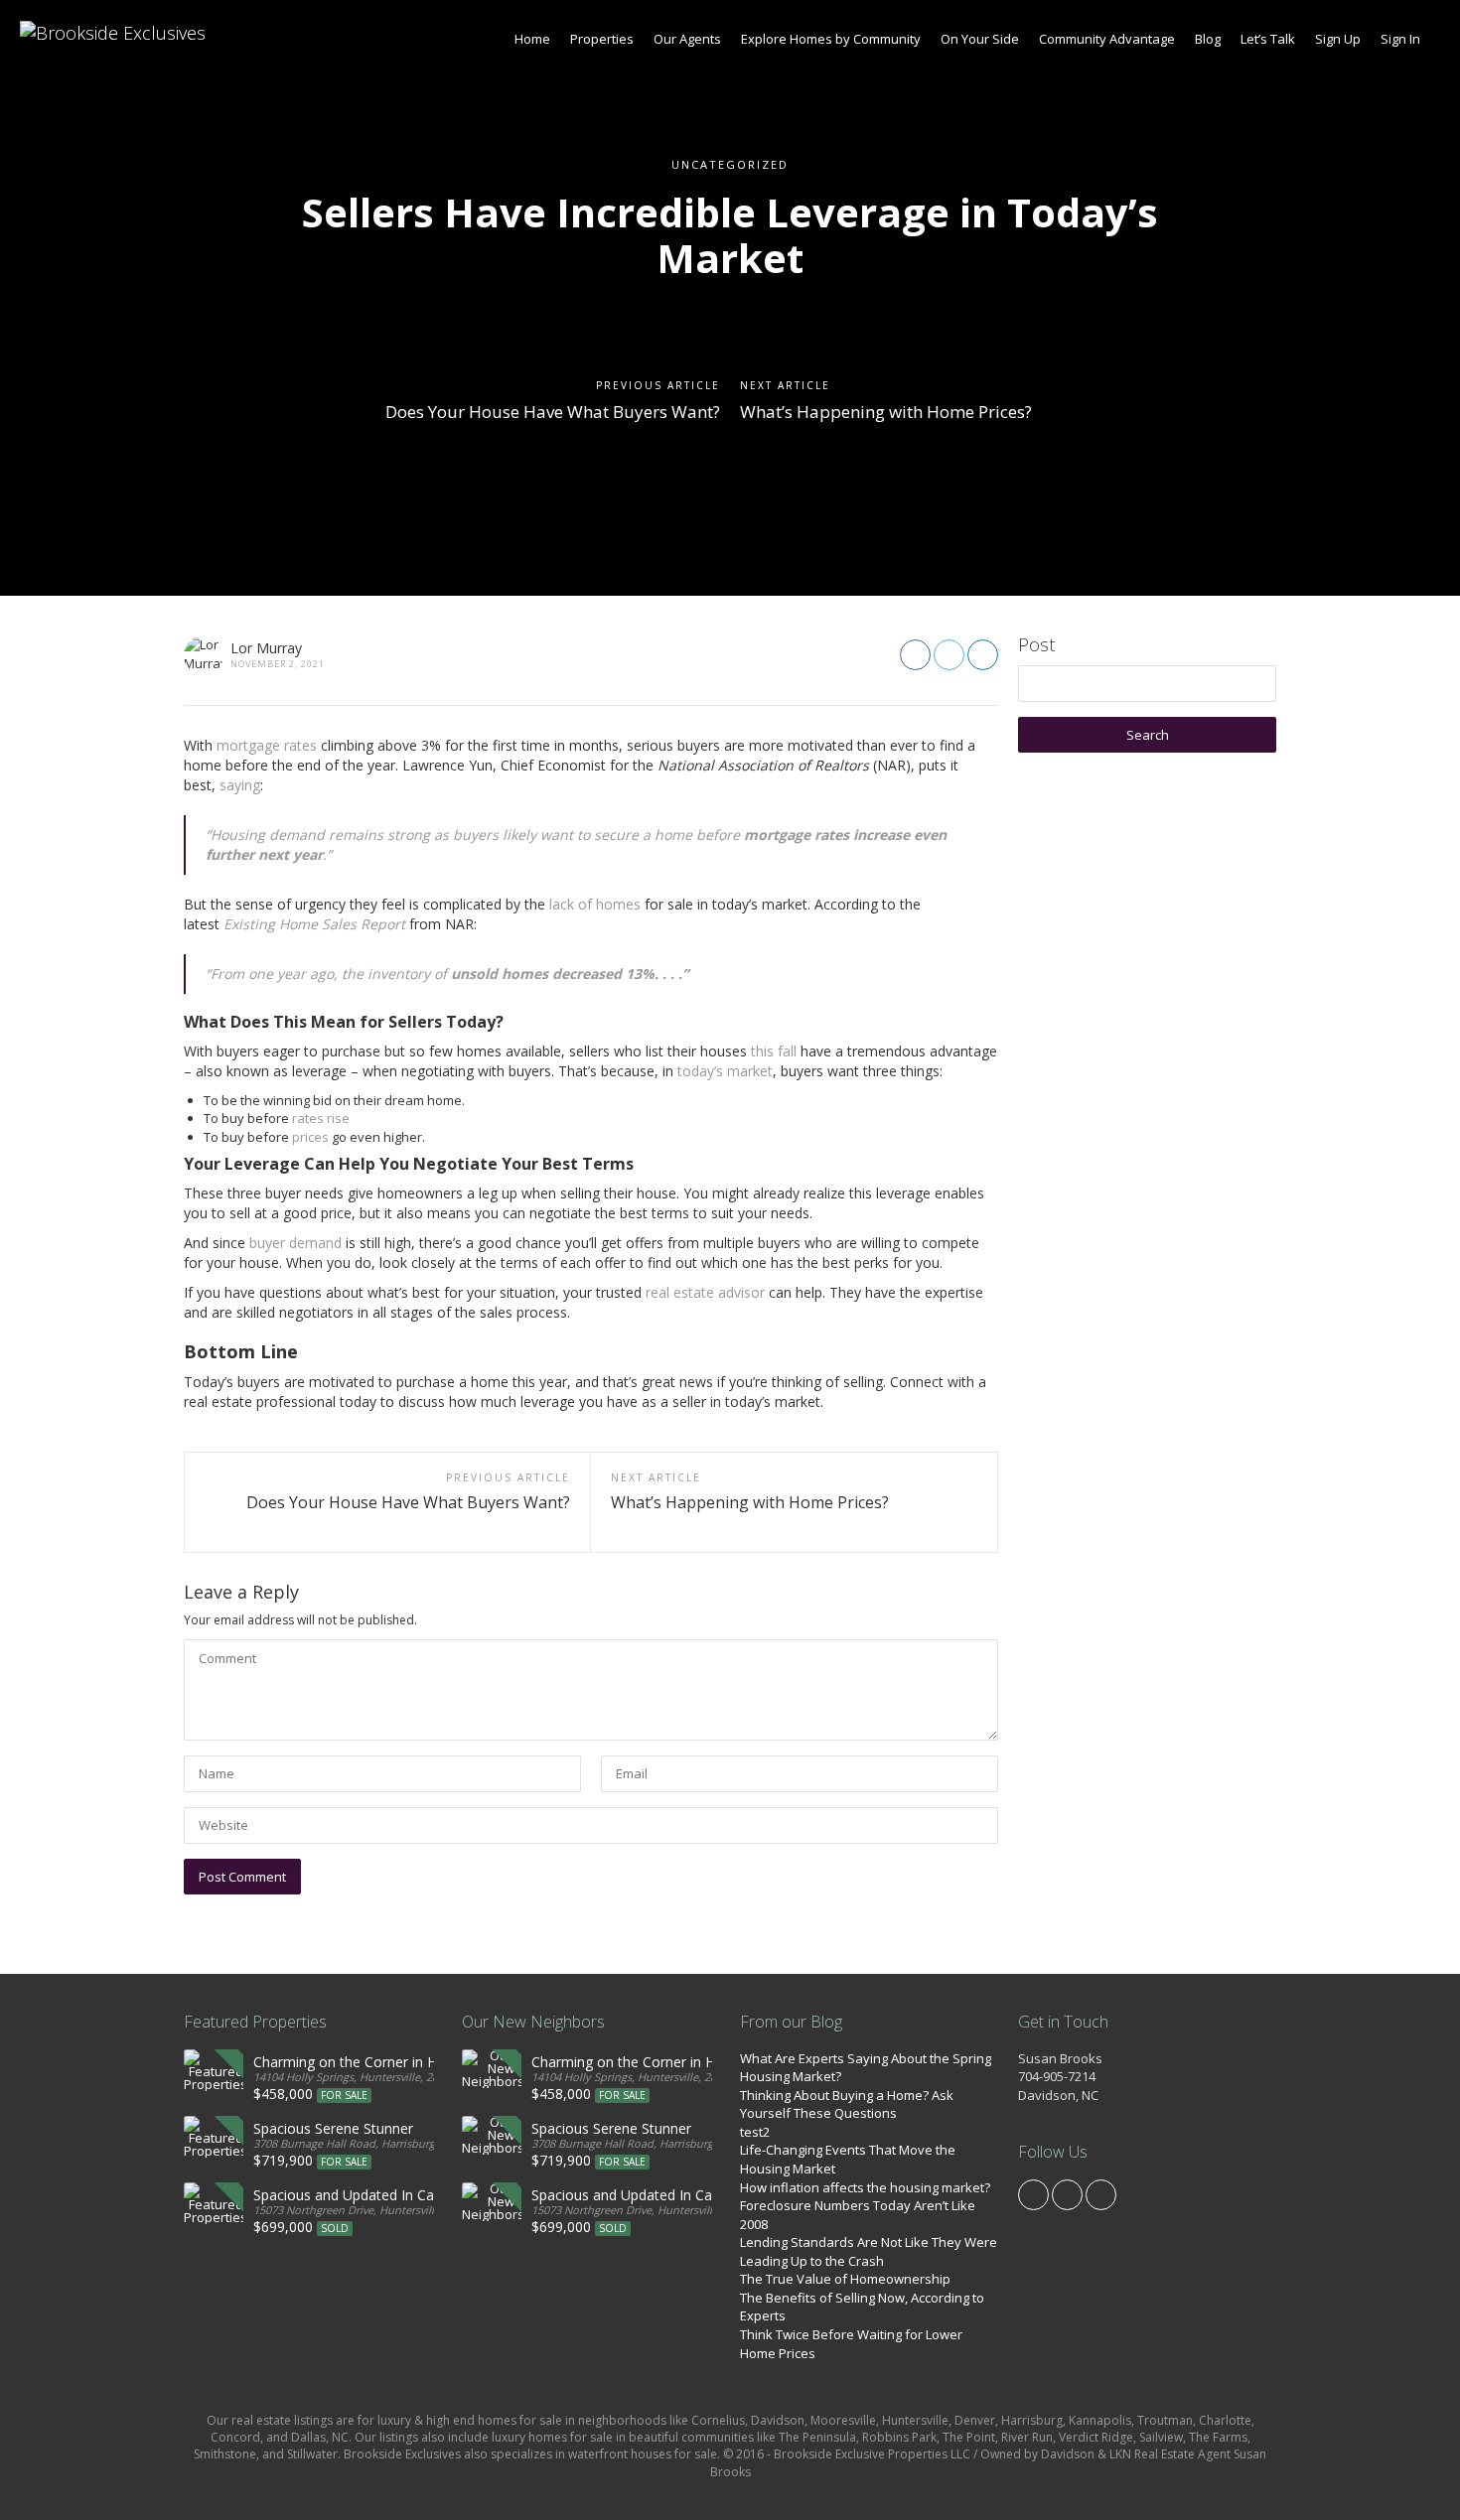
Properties (602, 39)
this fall (774, 1051)
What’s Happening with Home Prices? (886, 412)
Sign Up (1338, 39)
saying (240, 785)
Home (532, 39)
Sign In (1400, 39)
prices (310, 1137)
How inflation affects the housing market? (865, 2187)
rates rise (321, 1118)
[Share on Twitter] (949, 655)
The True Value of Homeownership (845, 2279)
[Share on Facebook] (915, 655)
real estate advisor (705, 1292)
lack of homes (595, 904)
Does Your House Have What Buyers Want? (553, 412)
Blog (1208, 39)
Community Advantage (1107, 39)
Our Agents (687, 39)
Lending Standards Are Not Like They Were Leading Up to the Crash (869, 2251)
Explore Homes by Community (831, 39)
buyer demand (295, 1243)
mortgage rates (267, 745)
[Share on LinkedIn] (983, 655)
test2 (755, 2132)
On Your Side (980, 39)
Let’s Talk (1268, 39)
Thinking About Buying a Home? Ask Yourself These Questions (847, 2104)
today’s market (725, 1071)
